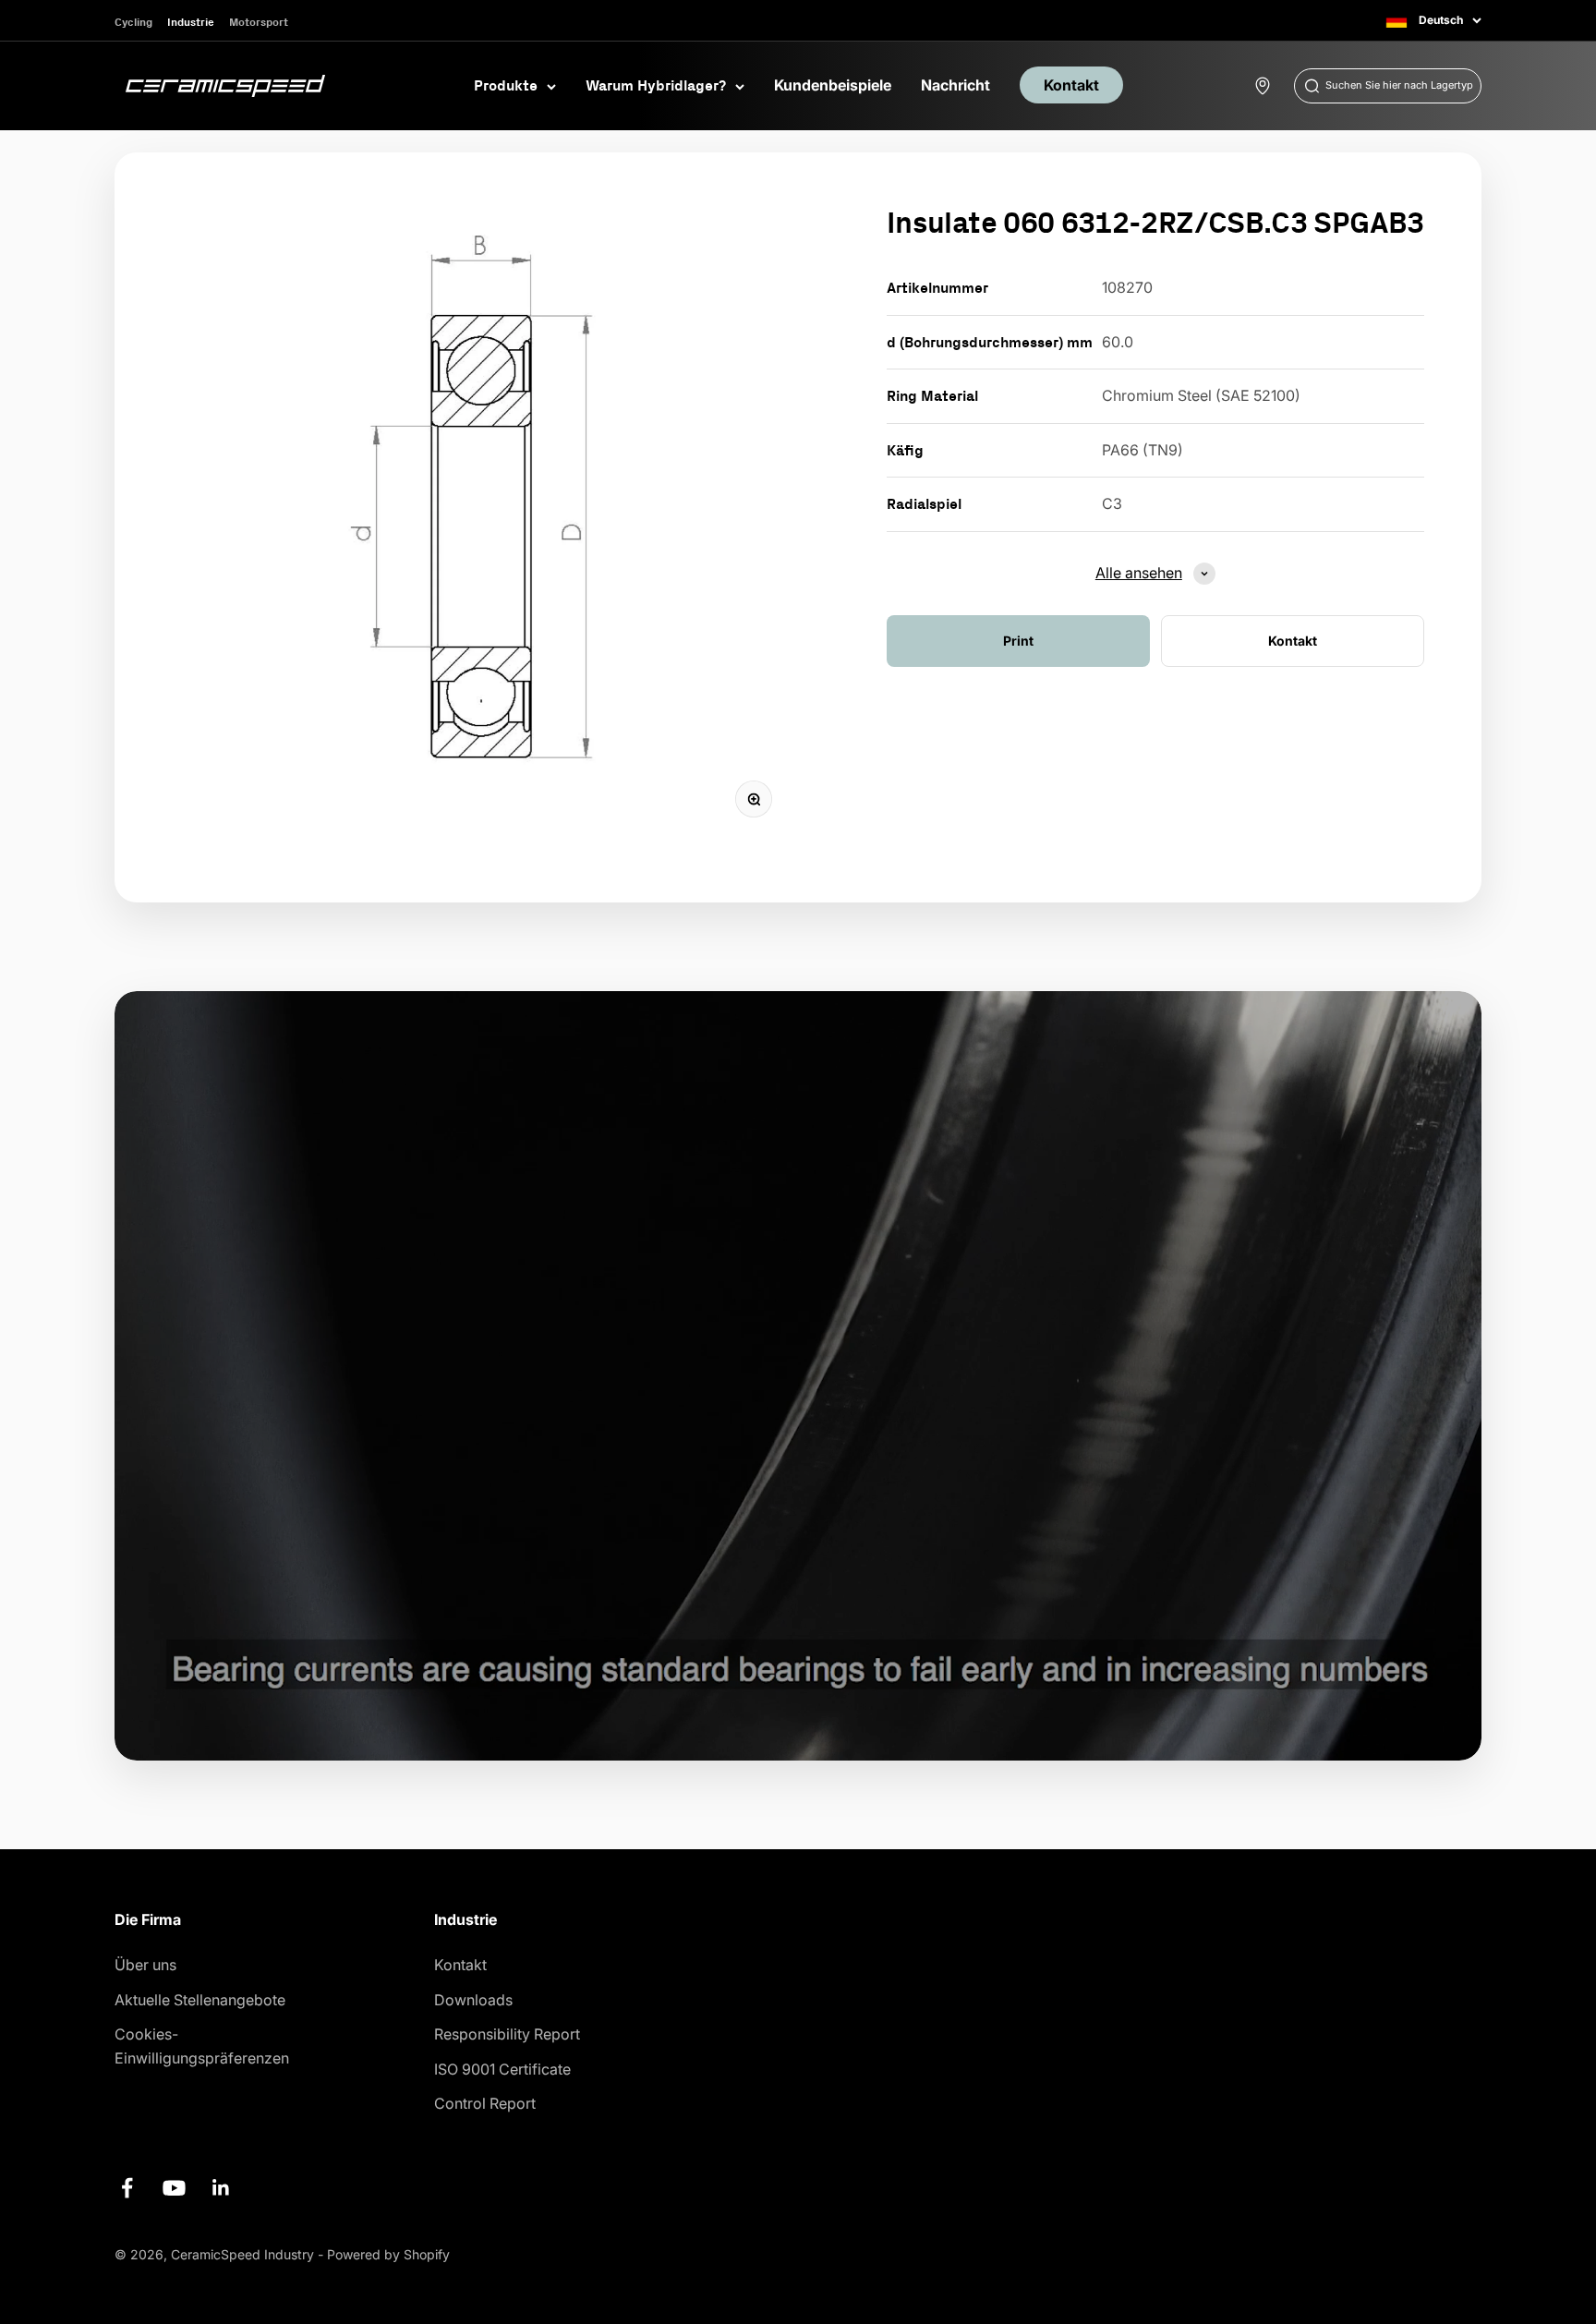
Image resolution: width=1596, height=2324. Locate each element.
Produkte (506, 85)
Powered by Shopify (388, 2254)
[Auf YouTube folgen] (174, 2188)
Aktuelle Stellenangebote (200, 2000)
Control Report (485, 2103)
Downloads (473, 2000)
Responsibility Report (507, 2034)
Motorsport (259, 22)
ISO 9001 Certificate (502, 2069)
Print (1018, 641)
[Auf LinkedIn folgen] (221, 2188)
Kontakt (1071, 85)
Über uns (145, 1965)
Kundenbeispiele (833, 85)
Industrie (191, 22)
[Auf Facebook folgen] (127, 2188)
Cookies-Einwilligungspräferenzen (202, 2046)
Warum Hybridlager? (656, 85)
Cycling (133, 22)
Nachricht (955, 85)
